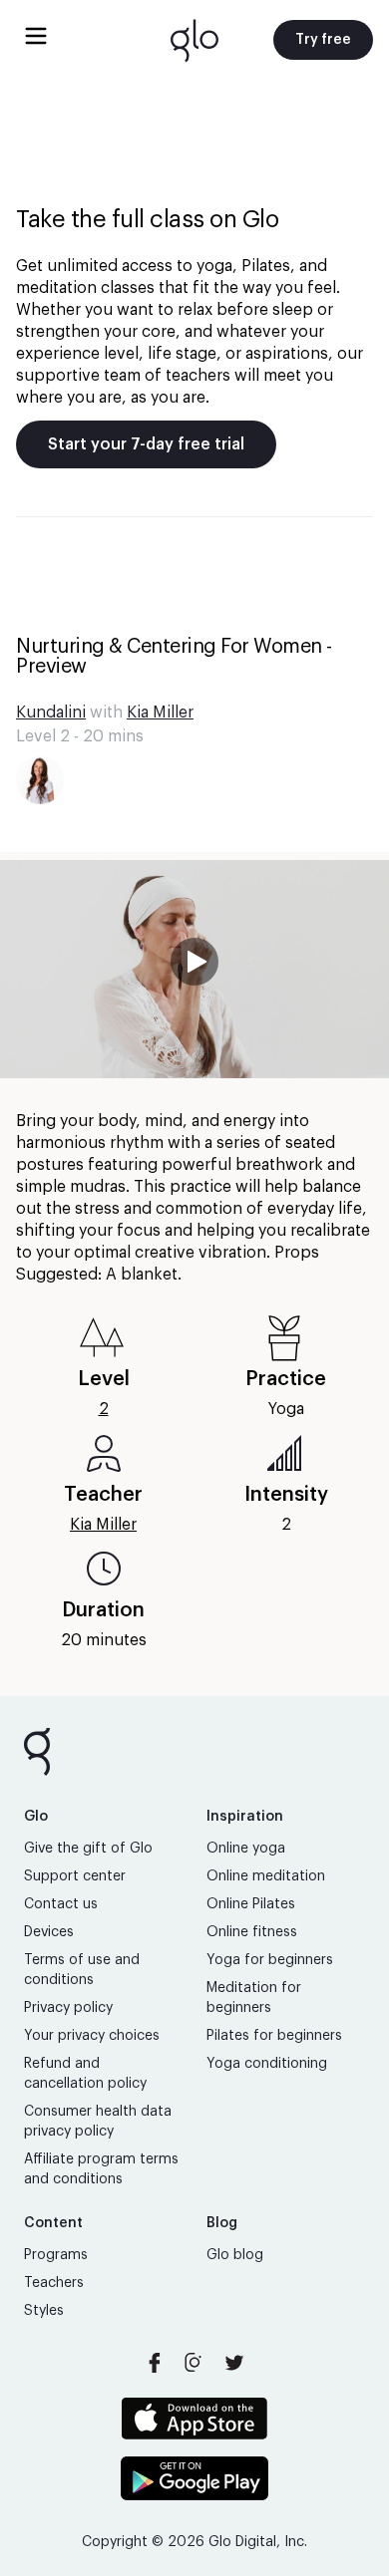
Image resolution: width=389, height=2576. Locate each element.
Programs (56, 2255)
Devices (49, 1932)
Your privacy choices (92, 2036)
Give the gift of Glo (88, 1849)
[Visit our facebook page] (155, 2363)
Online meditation (266, 1876)
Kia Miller (160, 713)
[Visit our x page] (234, 2363)
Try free (323, 40)
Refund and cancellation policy (85, 2074)
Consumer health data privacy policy (98, 2122)
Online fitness (252, 1932)
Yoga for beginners (270, 1960)
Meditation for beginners (254, 1998)
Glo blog (235, 2255)
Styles (44, 2311)
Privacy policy (68, 2008)
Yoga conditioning (267, 2064)
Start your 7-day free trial (146, 444)
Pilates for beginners (274, 2036)
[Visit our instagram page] (194, 2363)
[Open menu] (36, 36)
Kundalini (51, 713)
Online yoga (246, 1849)
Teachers (54, 2283)
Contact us (61, 1904)
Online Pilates (251, 1904)
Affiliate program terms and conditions (101, 2169)
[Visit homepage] (194, 40)
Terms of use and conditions (82, 1970)
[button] (194, 969)
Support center (75, 1876)
